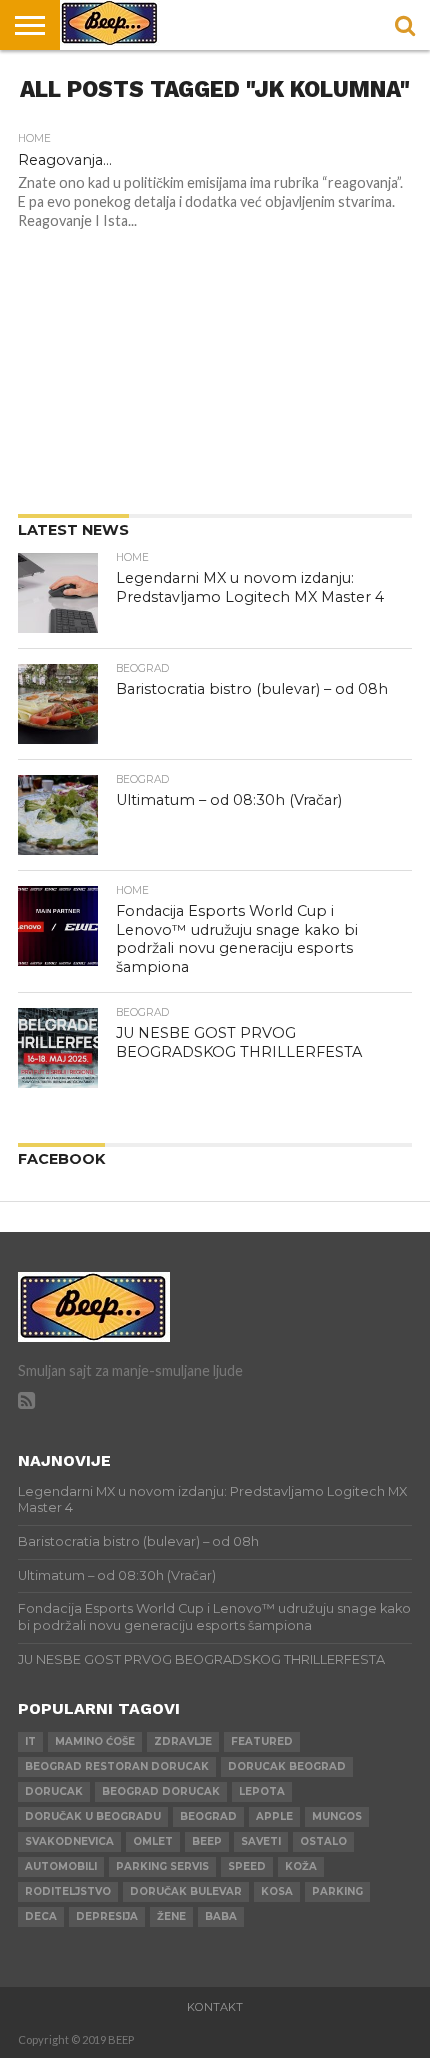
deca (41, 1916)
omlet (153, 1841)
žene (171, 1916)
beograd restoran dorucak (117, 1766)
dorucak (54, 1791)
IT (30, 1741)
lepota (262, 1791)
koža (301, 1866)
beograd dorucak (161, 1791)
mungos (337, 1816)
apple (274, 1816)
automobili (61, 1866)
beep (207, 1841)
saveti (261, 1841)
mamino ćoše (95, 1741)
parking (337, 1891)
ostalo (323, 1841)
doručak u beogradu (93, 1816)
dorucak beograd (287, 1766)
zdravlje (183, 1741)
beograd (208, 1816)
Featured (262, 1741)
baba (221, 1916)
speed (247, 1866)
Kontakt (215, 2007)
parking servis (162, 1866)
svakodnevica (69, 1841)
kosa (277, 1891)
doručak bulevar (186, 1891)
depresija (107, 1916)
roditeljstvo (68, 1891)
